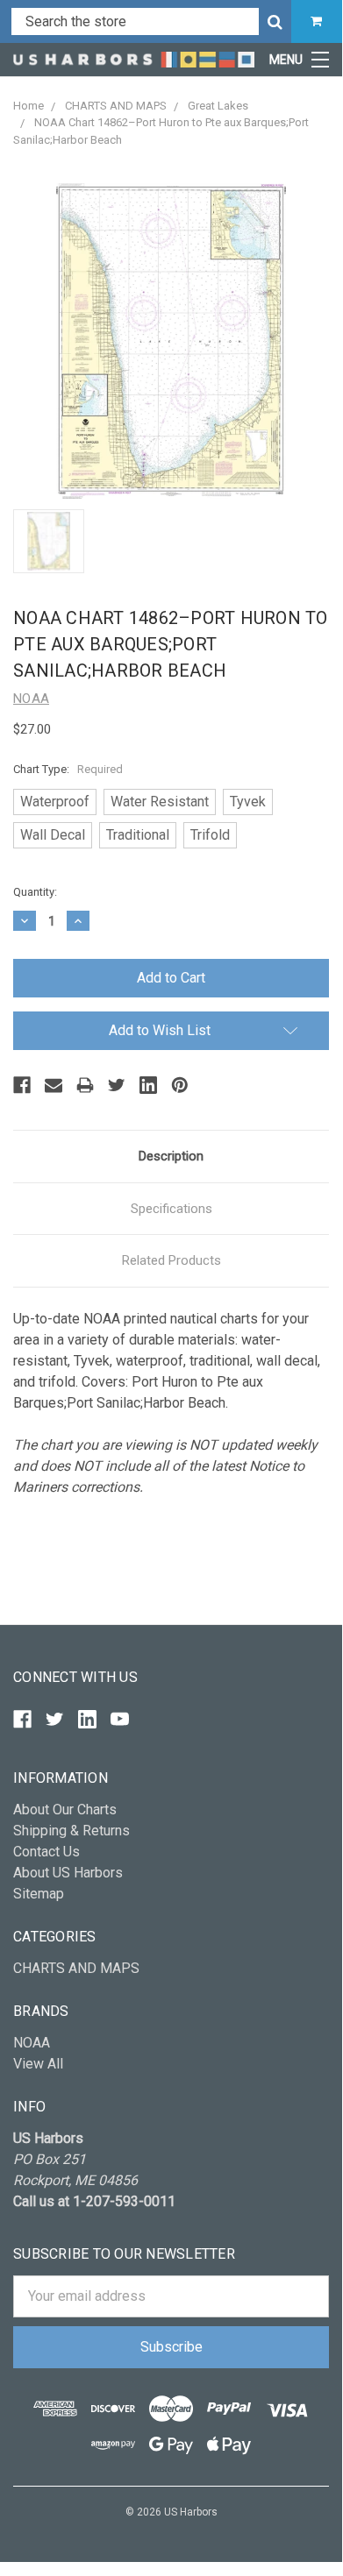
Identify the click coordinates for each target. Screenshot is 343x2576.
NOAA (32, 2043)
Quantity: (35, 892)
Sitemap (39, 1894)
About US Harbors (68, 1873)
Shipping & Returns (71, 1831)
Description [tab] (171, 1156)
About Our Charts (65, 1810)
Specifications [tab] (171, 1209)
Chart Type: (68, 769)
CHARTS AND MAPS (76, 1968)
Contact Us (46, 1852)
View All (38, 2064)
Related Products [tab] (171, 1260)
